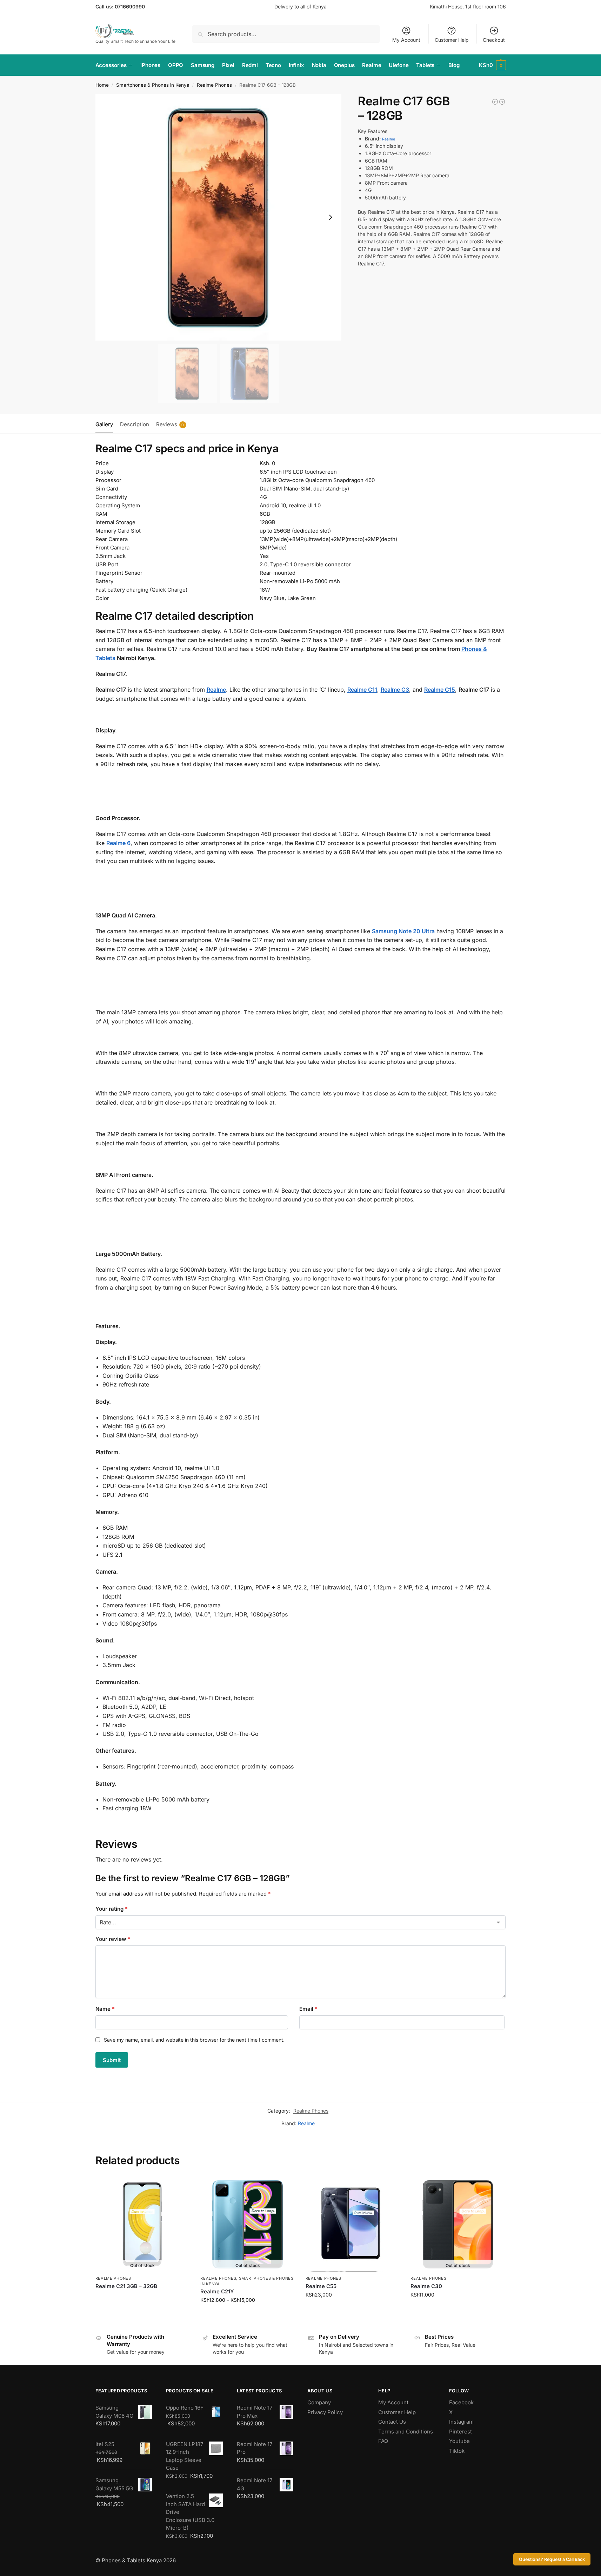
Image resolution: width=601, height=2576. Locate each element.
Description (135, 424)
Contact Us (392, 2422)
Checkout (494, 40)
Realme (389, 139)
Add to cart (353, 2309)
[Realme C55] (353, 2225)
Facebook (461, 2402)
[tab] (106, 424)
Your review (113, 1939)
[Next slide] (330, 217)
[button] (492, 65)
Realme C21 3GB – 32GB (126, 2286)
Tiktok (457, 2451)
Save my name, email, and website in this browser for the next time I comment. (194, 2040)
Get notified (142, 2298)
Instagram (461, 2422)
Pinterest (460, 2432)
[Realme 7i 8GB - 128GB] (495, 102)
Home (102, 85)
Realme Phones (214, 85)
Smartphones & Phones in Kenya (153, 85)
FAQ (383, 2441)
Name (105, 2009)
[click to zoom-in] (219, 217)
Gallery (104, 424)
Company (319, 2402)
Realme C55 (321, 2286)
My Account (406, 40)
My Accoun (392, 2402)
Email (308, 2009)
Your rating (112, 1909)
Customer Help (452, 40)
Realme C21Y (217, 2291)
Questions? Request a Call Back (552, 2559)
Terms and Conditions (406, 2432)
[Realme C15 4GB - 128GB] (502, 102)
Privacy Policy (325, 2412)
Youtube (459, 2441)
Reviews (170, 424)
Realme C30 (426, 2286)
